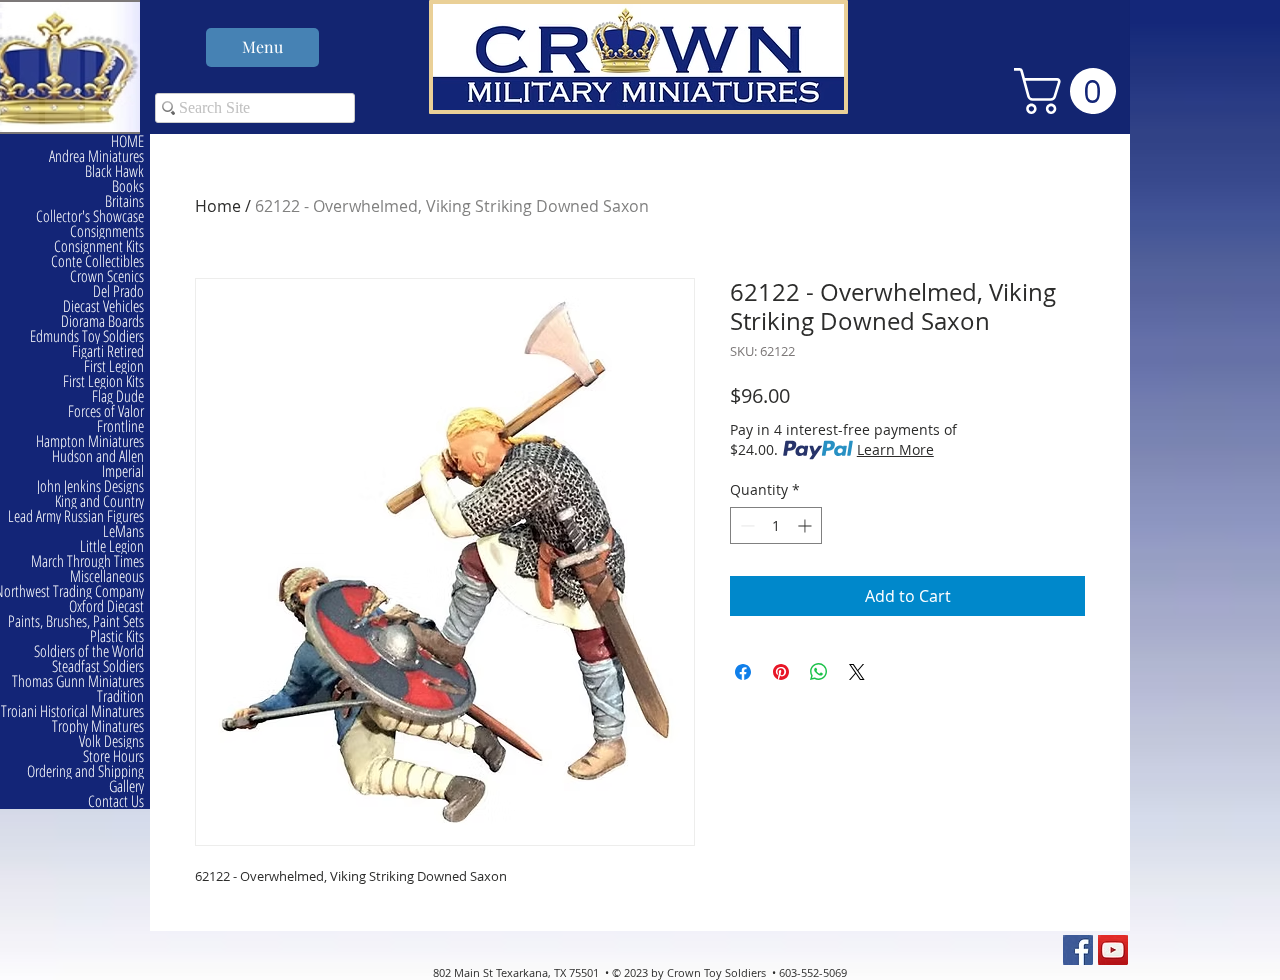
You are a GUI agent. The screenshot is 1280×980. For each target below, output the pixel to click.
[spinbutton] (776, 525)
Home (218, 206)
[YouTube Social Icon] (1113, 950)
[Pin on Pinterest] (781, 672)
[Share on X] (857, 672)
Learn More (895, 449)
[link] (1070, 91)
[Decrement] (745, 525)
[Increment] (806, 525)
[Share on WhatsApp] (819, 672)
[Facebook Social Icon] (1078, 950)
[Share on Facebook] (743, 672)
